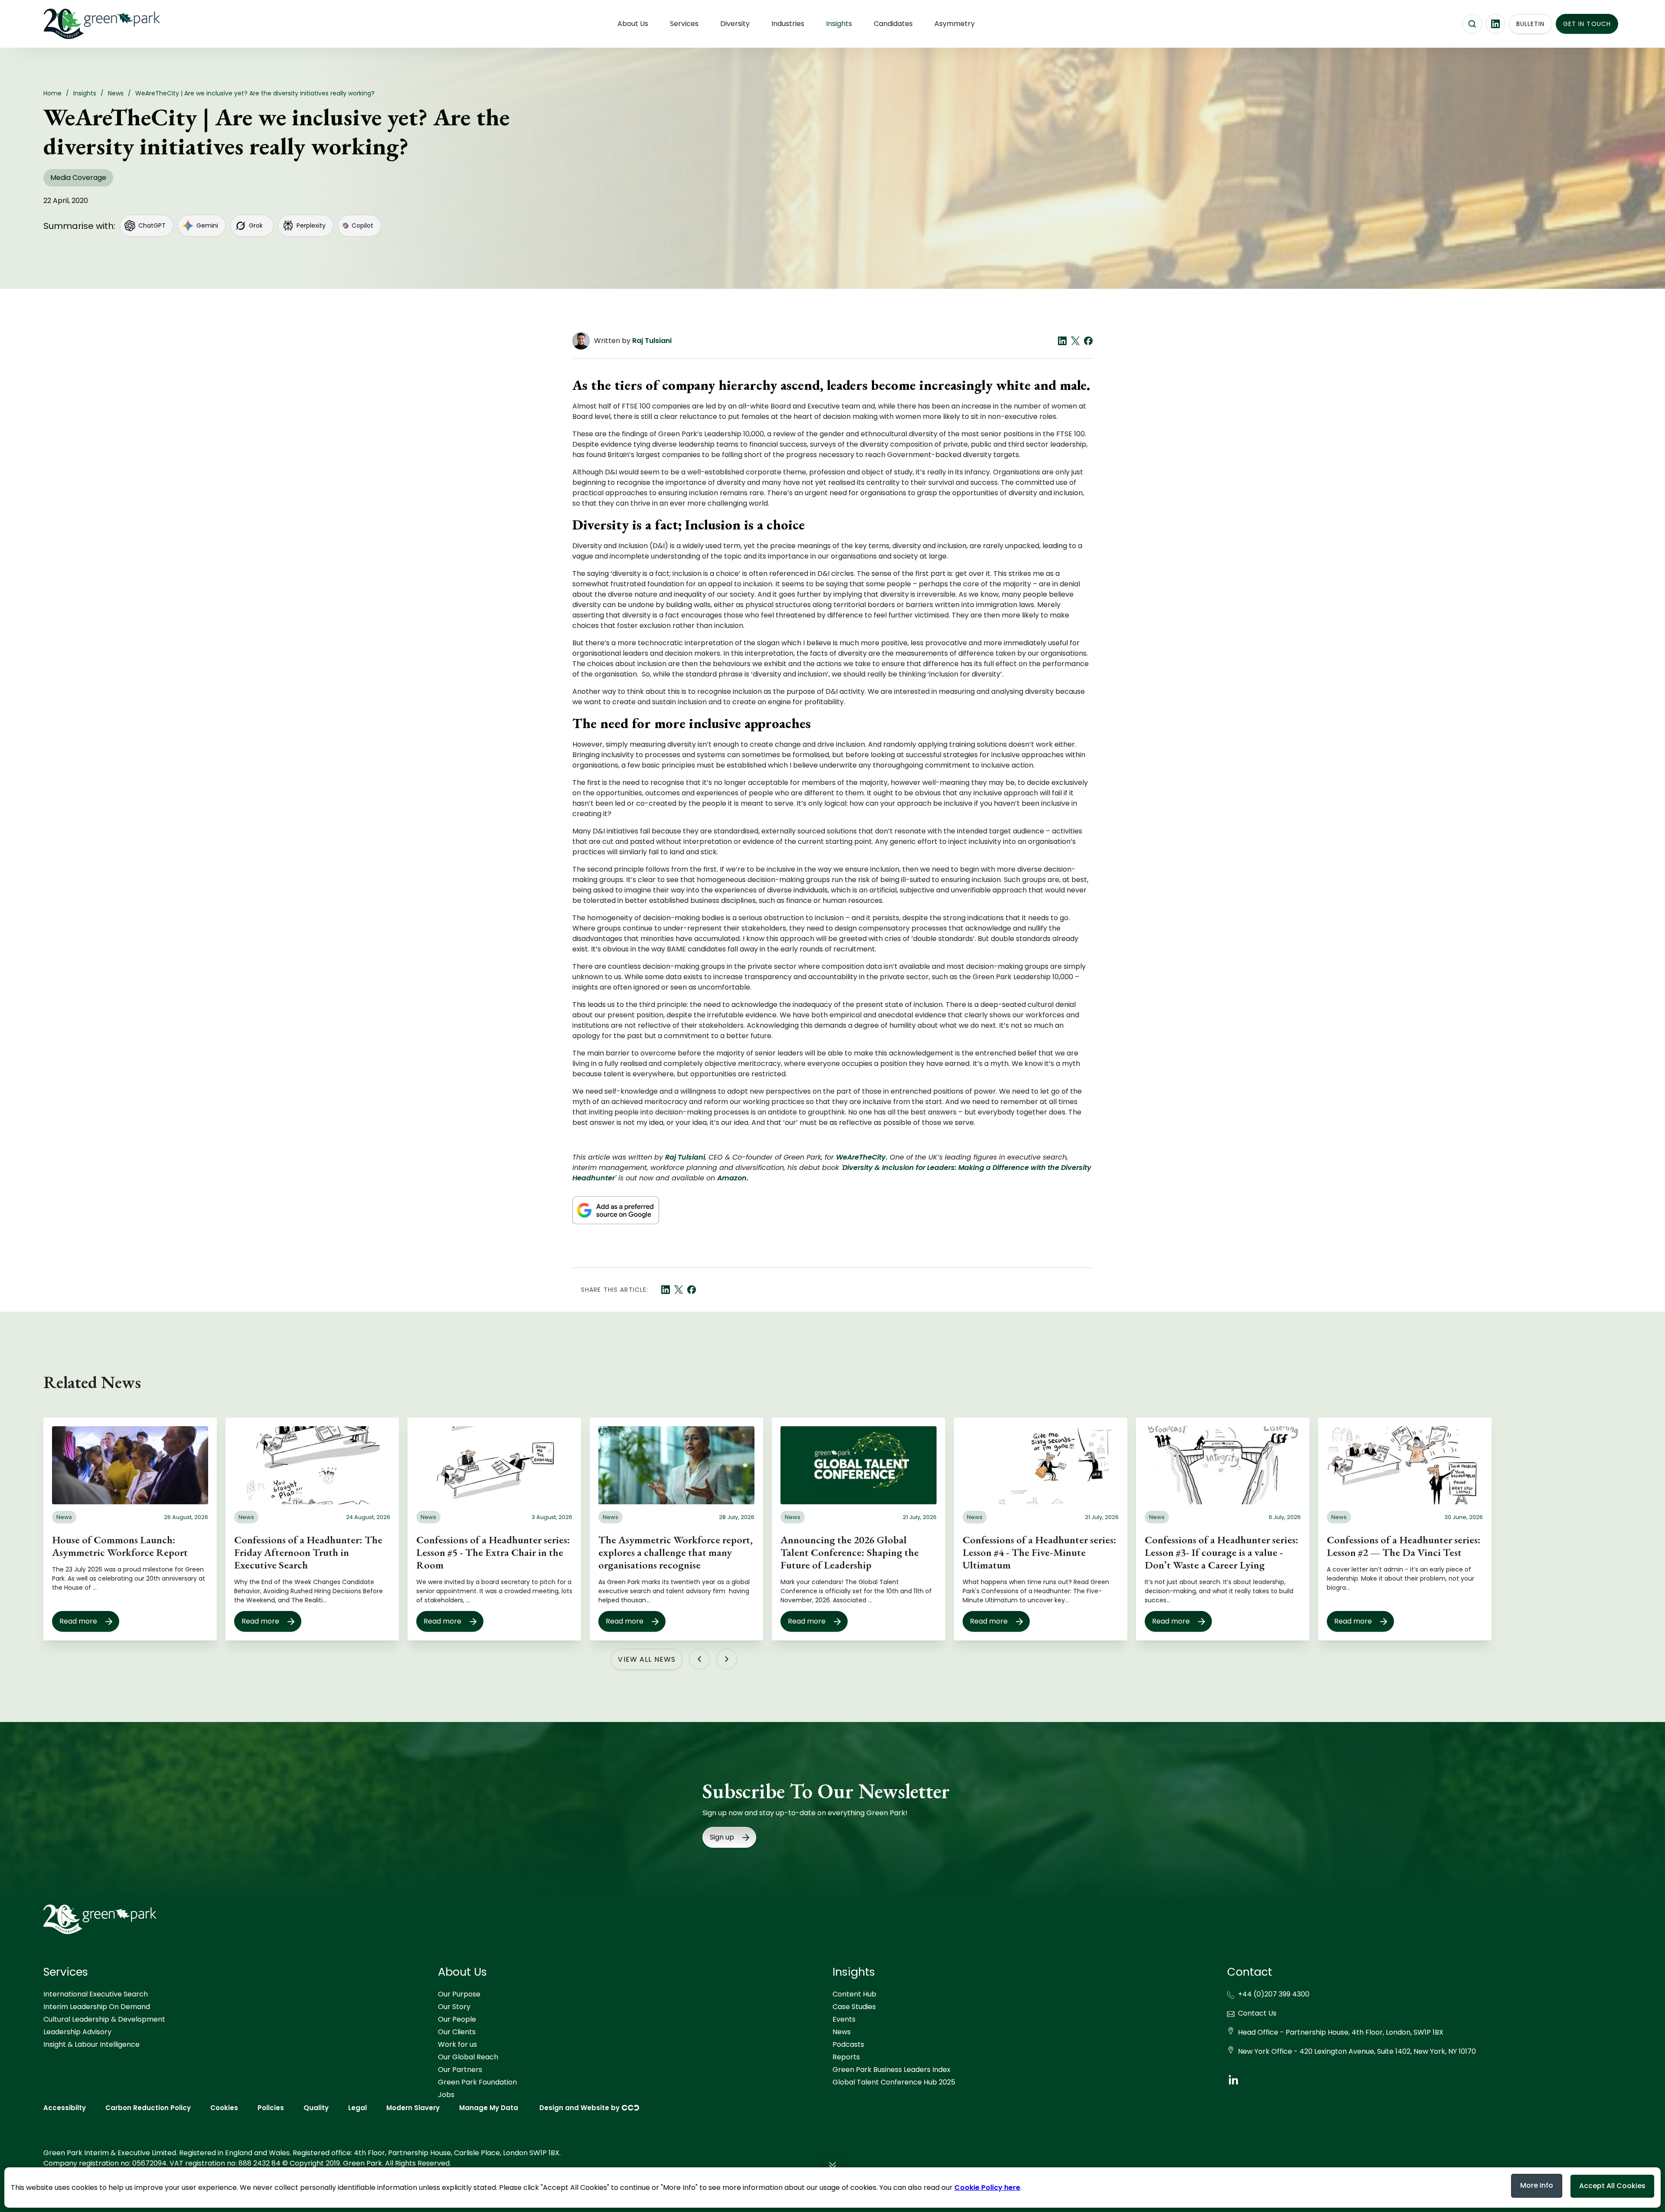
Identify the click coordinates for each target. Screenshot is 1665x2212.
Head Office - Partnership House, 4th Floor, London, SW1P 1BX (1341, 2032)
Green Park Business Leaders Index (891, 2070)
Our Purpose (459, 1994)
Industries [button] (788, 24)
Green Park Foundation (477, 2082)
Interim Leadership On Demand (97, 2007)
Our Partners (460, 2070)
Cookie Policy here (987, 2187)
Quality (316, 2108)
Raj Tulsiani (652, 341)
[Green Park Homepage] (87, 24)
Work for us (457, 2044)
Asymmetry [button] (955, 24)
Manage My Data (489, 2108)
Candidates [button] (893, 24)
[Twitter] (1075, 341)
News (842, 2032)
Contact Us (1257, 2013)
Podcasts (848, 2044)
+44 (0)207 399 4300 (1274, 1994)
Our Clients (457, 2032)
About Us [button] (633, 24)
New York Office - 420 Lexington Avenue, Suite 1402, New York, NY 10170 (1357, 2051)
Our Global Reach (468, 2057)
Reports (846, 2057)
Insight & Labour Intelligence (91, 2044)
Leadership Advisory (77, 2032)
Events (844, 2019)
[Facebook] (1088, 341)
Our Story (454, 2007)
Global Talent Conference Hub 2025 (894, 2082)
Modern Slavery (413, 2108)
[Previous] (699, 1659)
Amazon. (733, 1178)
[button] (832, 2167)
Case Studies (854, 2007)
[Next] (727, 1659)
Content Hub (854, 1994)
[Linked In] (1062, 341)
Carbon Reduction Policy (148, 2108)
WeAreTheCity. (862, 1157)
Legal (357, 2108)
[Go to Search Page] (1472, 24)
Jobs (446, 2095)
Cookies (224, 2108)
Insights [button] (839, 24)
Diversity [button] (735, 24)
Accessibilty (65, 2108)
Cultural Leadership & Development (104, 2019)
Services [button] (684, 24)
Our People (457, 2019)
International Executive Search (96, 1994)
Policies (271, 2108)
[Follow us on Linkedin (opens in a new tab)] (1495, 24)
